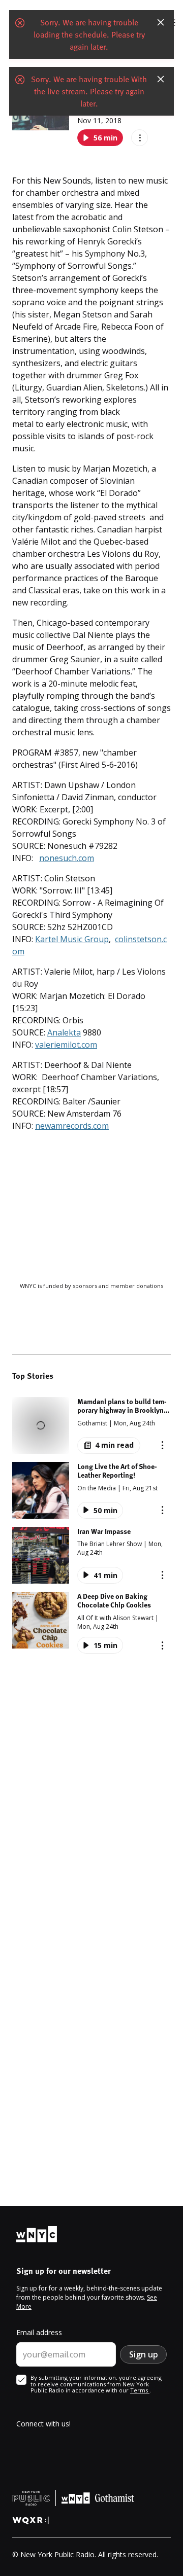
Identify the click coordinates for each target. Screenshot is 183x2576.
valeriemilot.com (66, 1045)
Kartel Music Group (72, 939)
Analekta (64, 1032)
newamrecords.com (72, 1126)
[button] (91, 1425)
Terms (140, 2390)
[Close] (161, 22)
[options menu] (140, 138)
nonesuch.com (67, 858)
